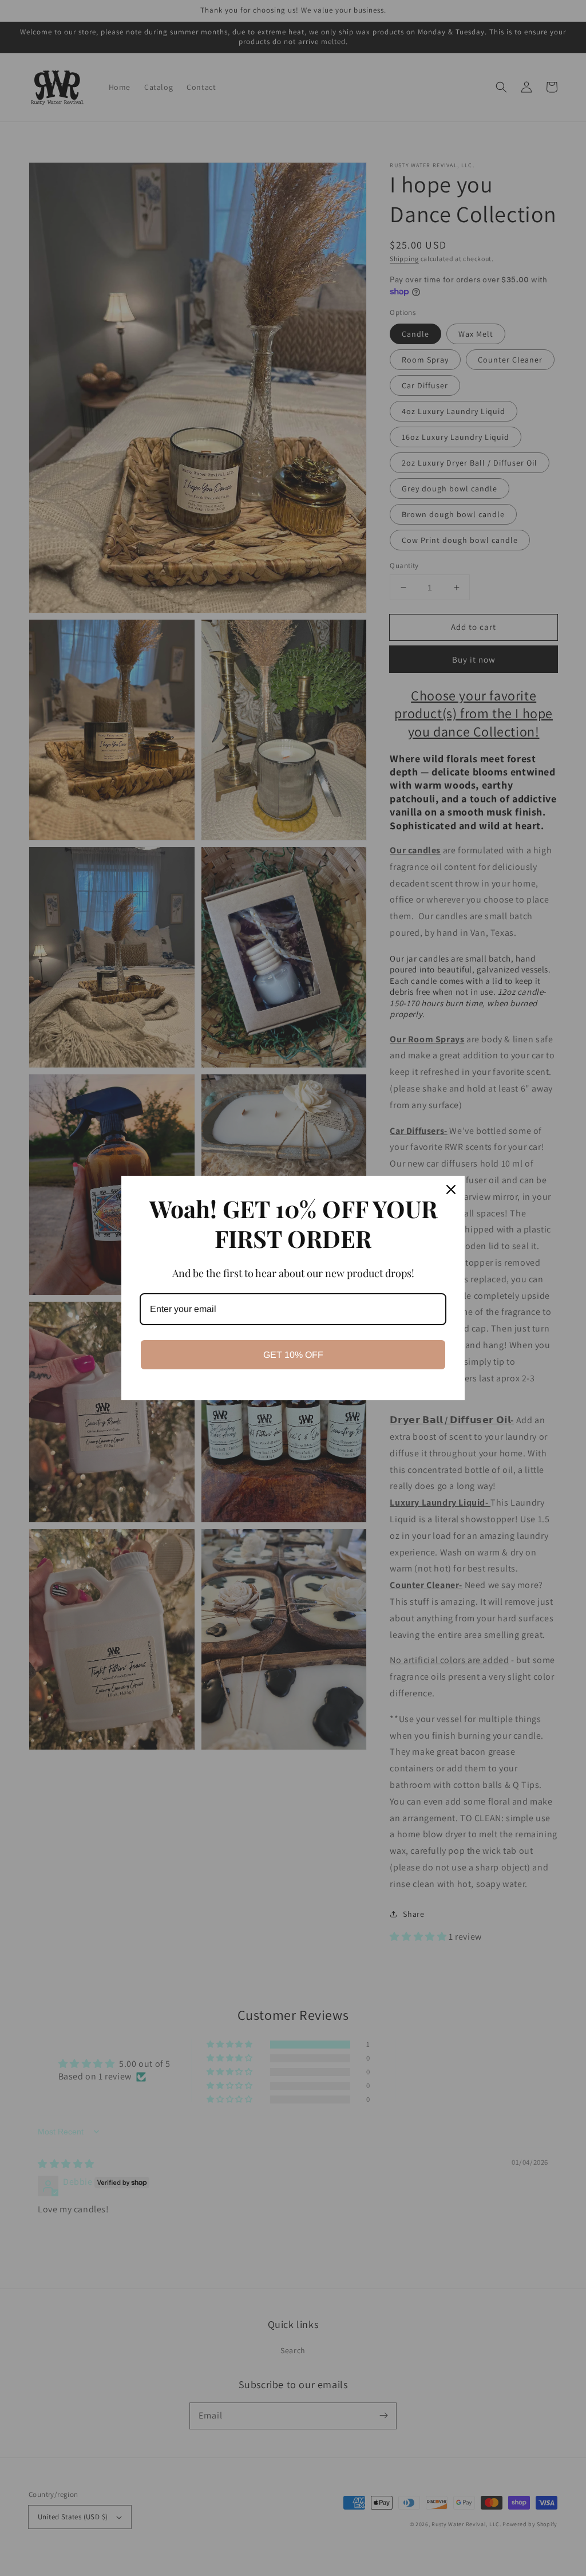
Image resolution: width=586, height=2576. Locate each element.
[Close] (451, 1189)
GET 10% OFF (293, 1355)
